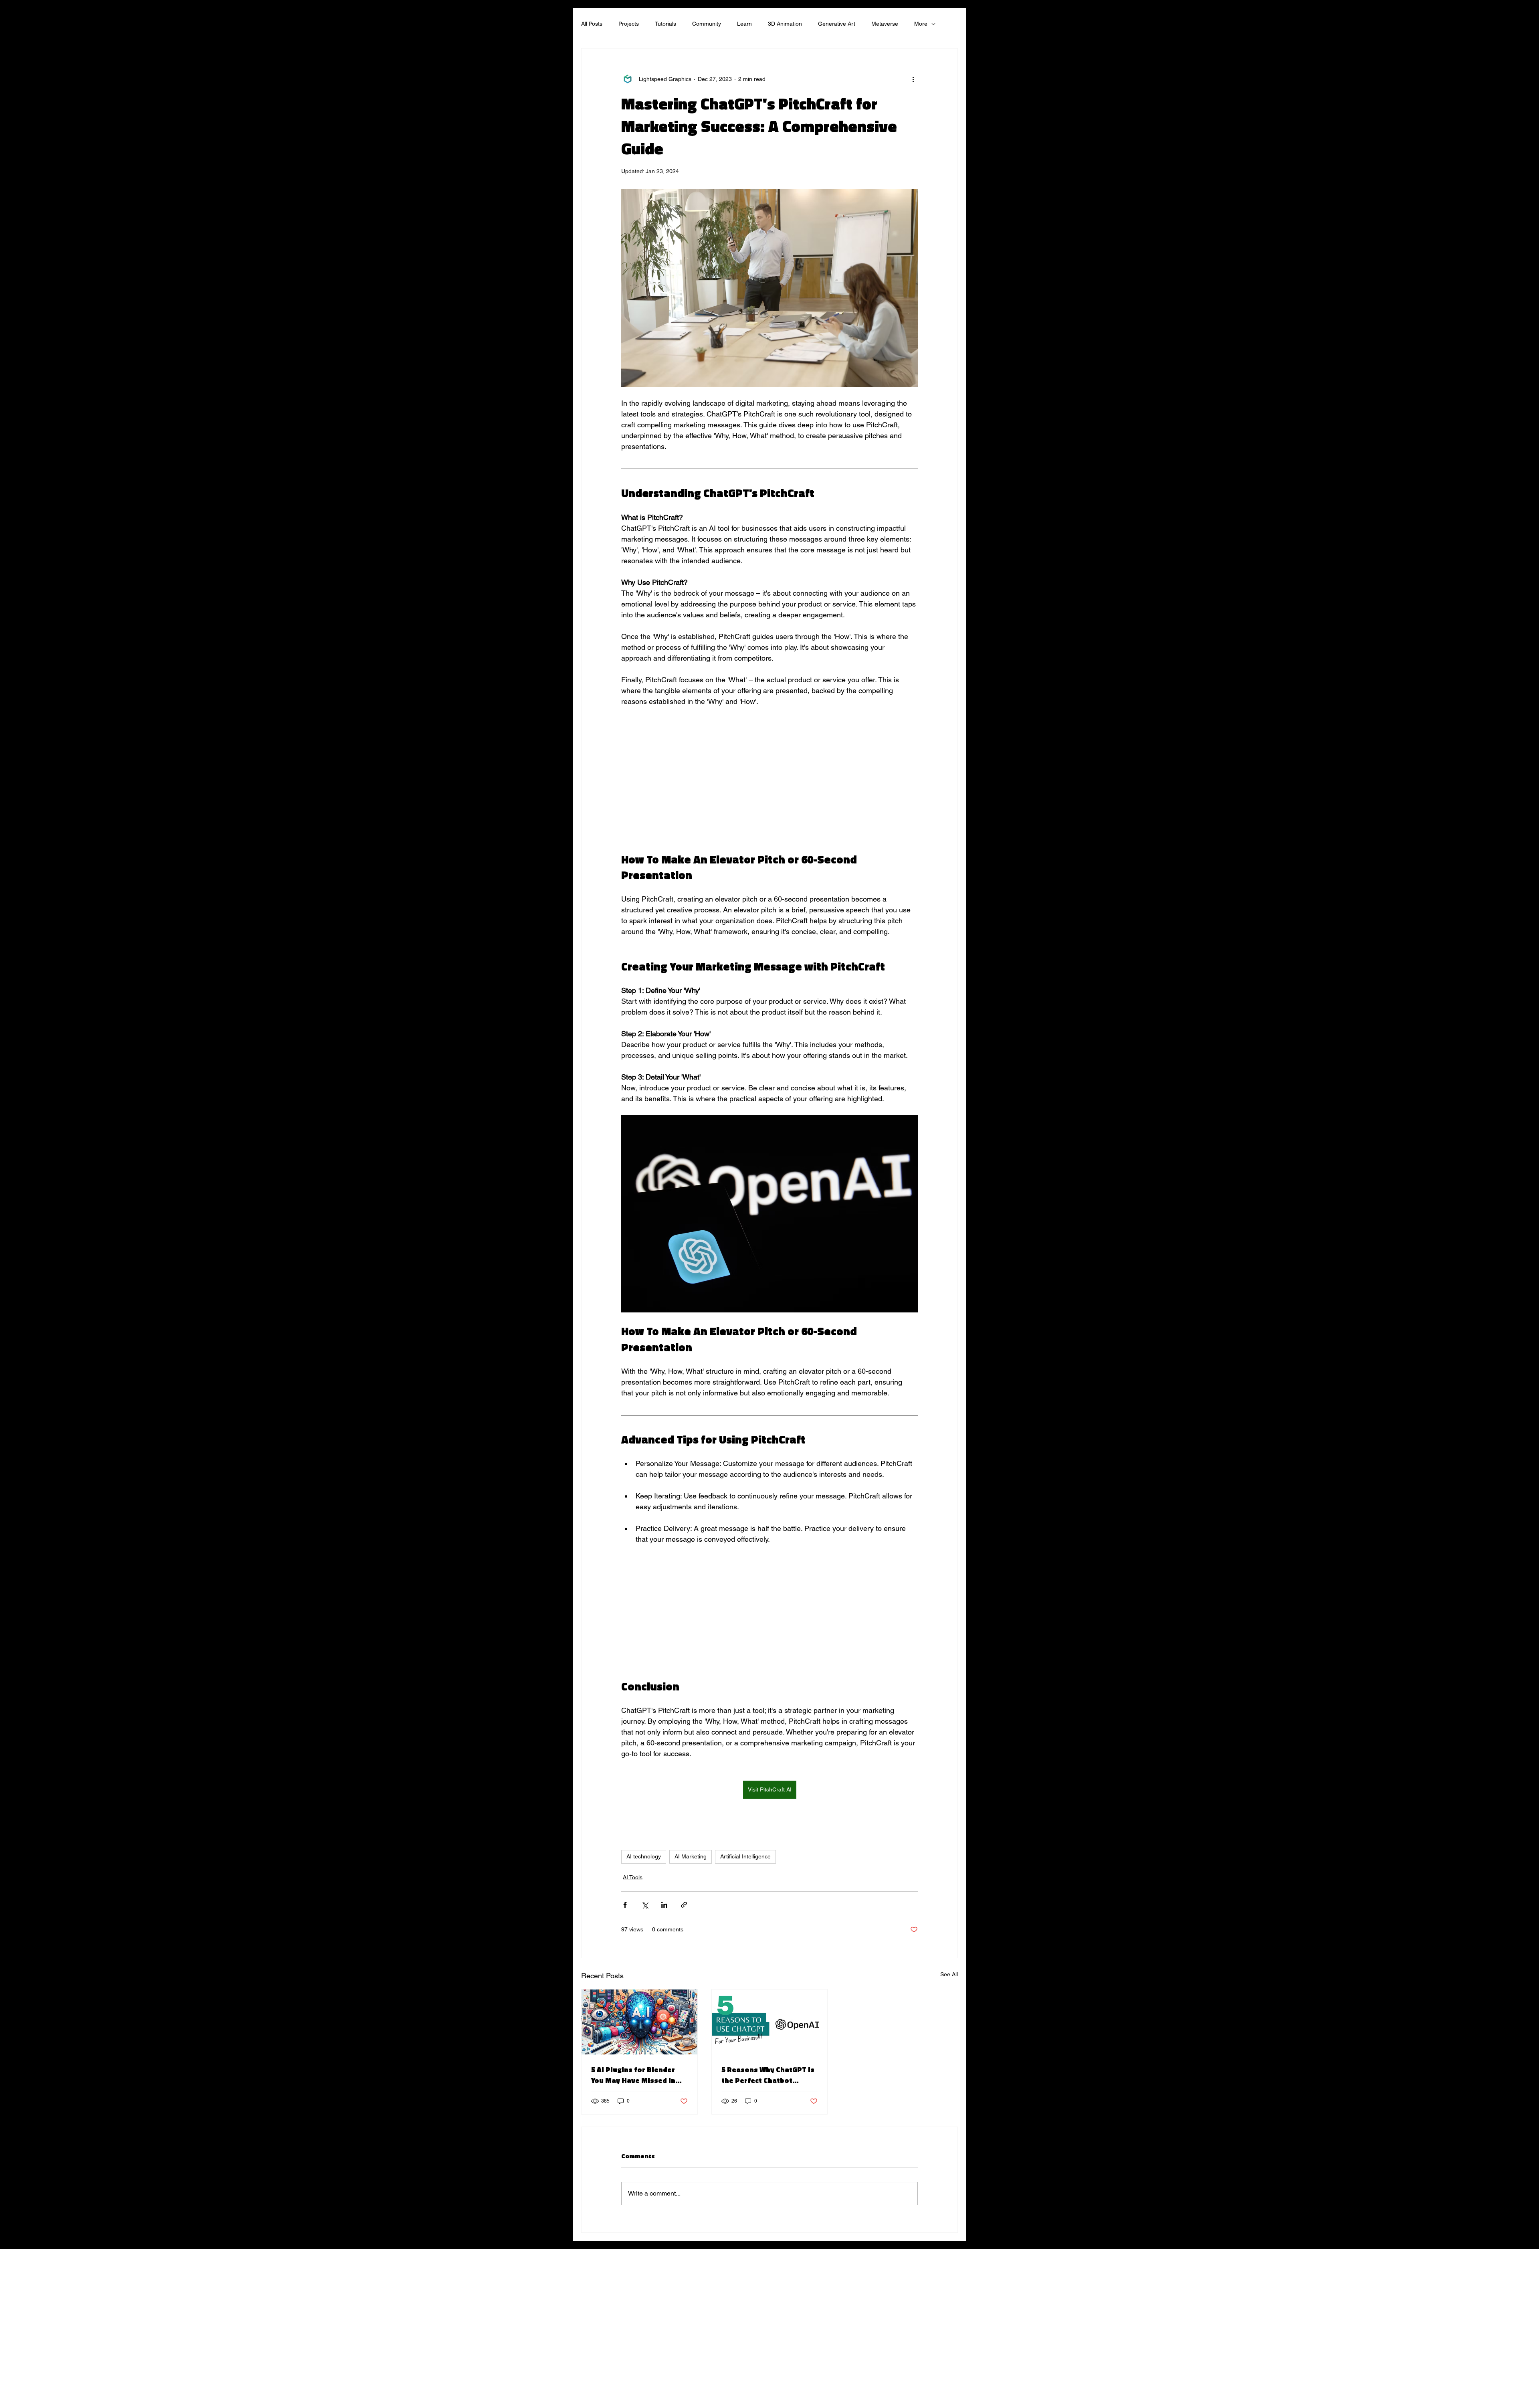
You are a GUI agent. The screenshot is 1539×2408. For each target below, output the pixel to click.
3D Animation (785, 24)
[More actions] (913, 79)
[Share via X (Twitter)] (645, 1905)
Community (707, 24)
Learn (744, 24)
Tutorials (665, 24)
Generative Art (837, 24)
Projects (629, 24)
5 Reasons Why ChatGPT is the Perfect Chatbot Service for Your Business (768, 2075)
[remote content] (769, 784)
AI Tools (633, 1877)
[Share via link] (684, 1905)
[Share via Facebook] (625, 1905)
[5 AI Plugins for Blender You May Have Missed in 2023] (639, 2022)
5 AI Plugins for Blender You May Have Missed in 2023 (633, 2075)
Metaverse (885, 24)
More (921, 24)
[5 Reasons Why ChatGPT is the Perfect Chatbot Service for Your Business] (770, 2022)
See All (949, 1974)
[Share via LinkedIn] (664, 1905)
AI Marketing (691, 1856)
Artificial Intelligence (745, 1856)
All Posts (592, 24)
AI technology (644, 1856)
